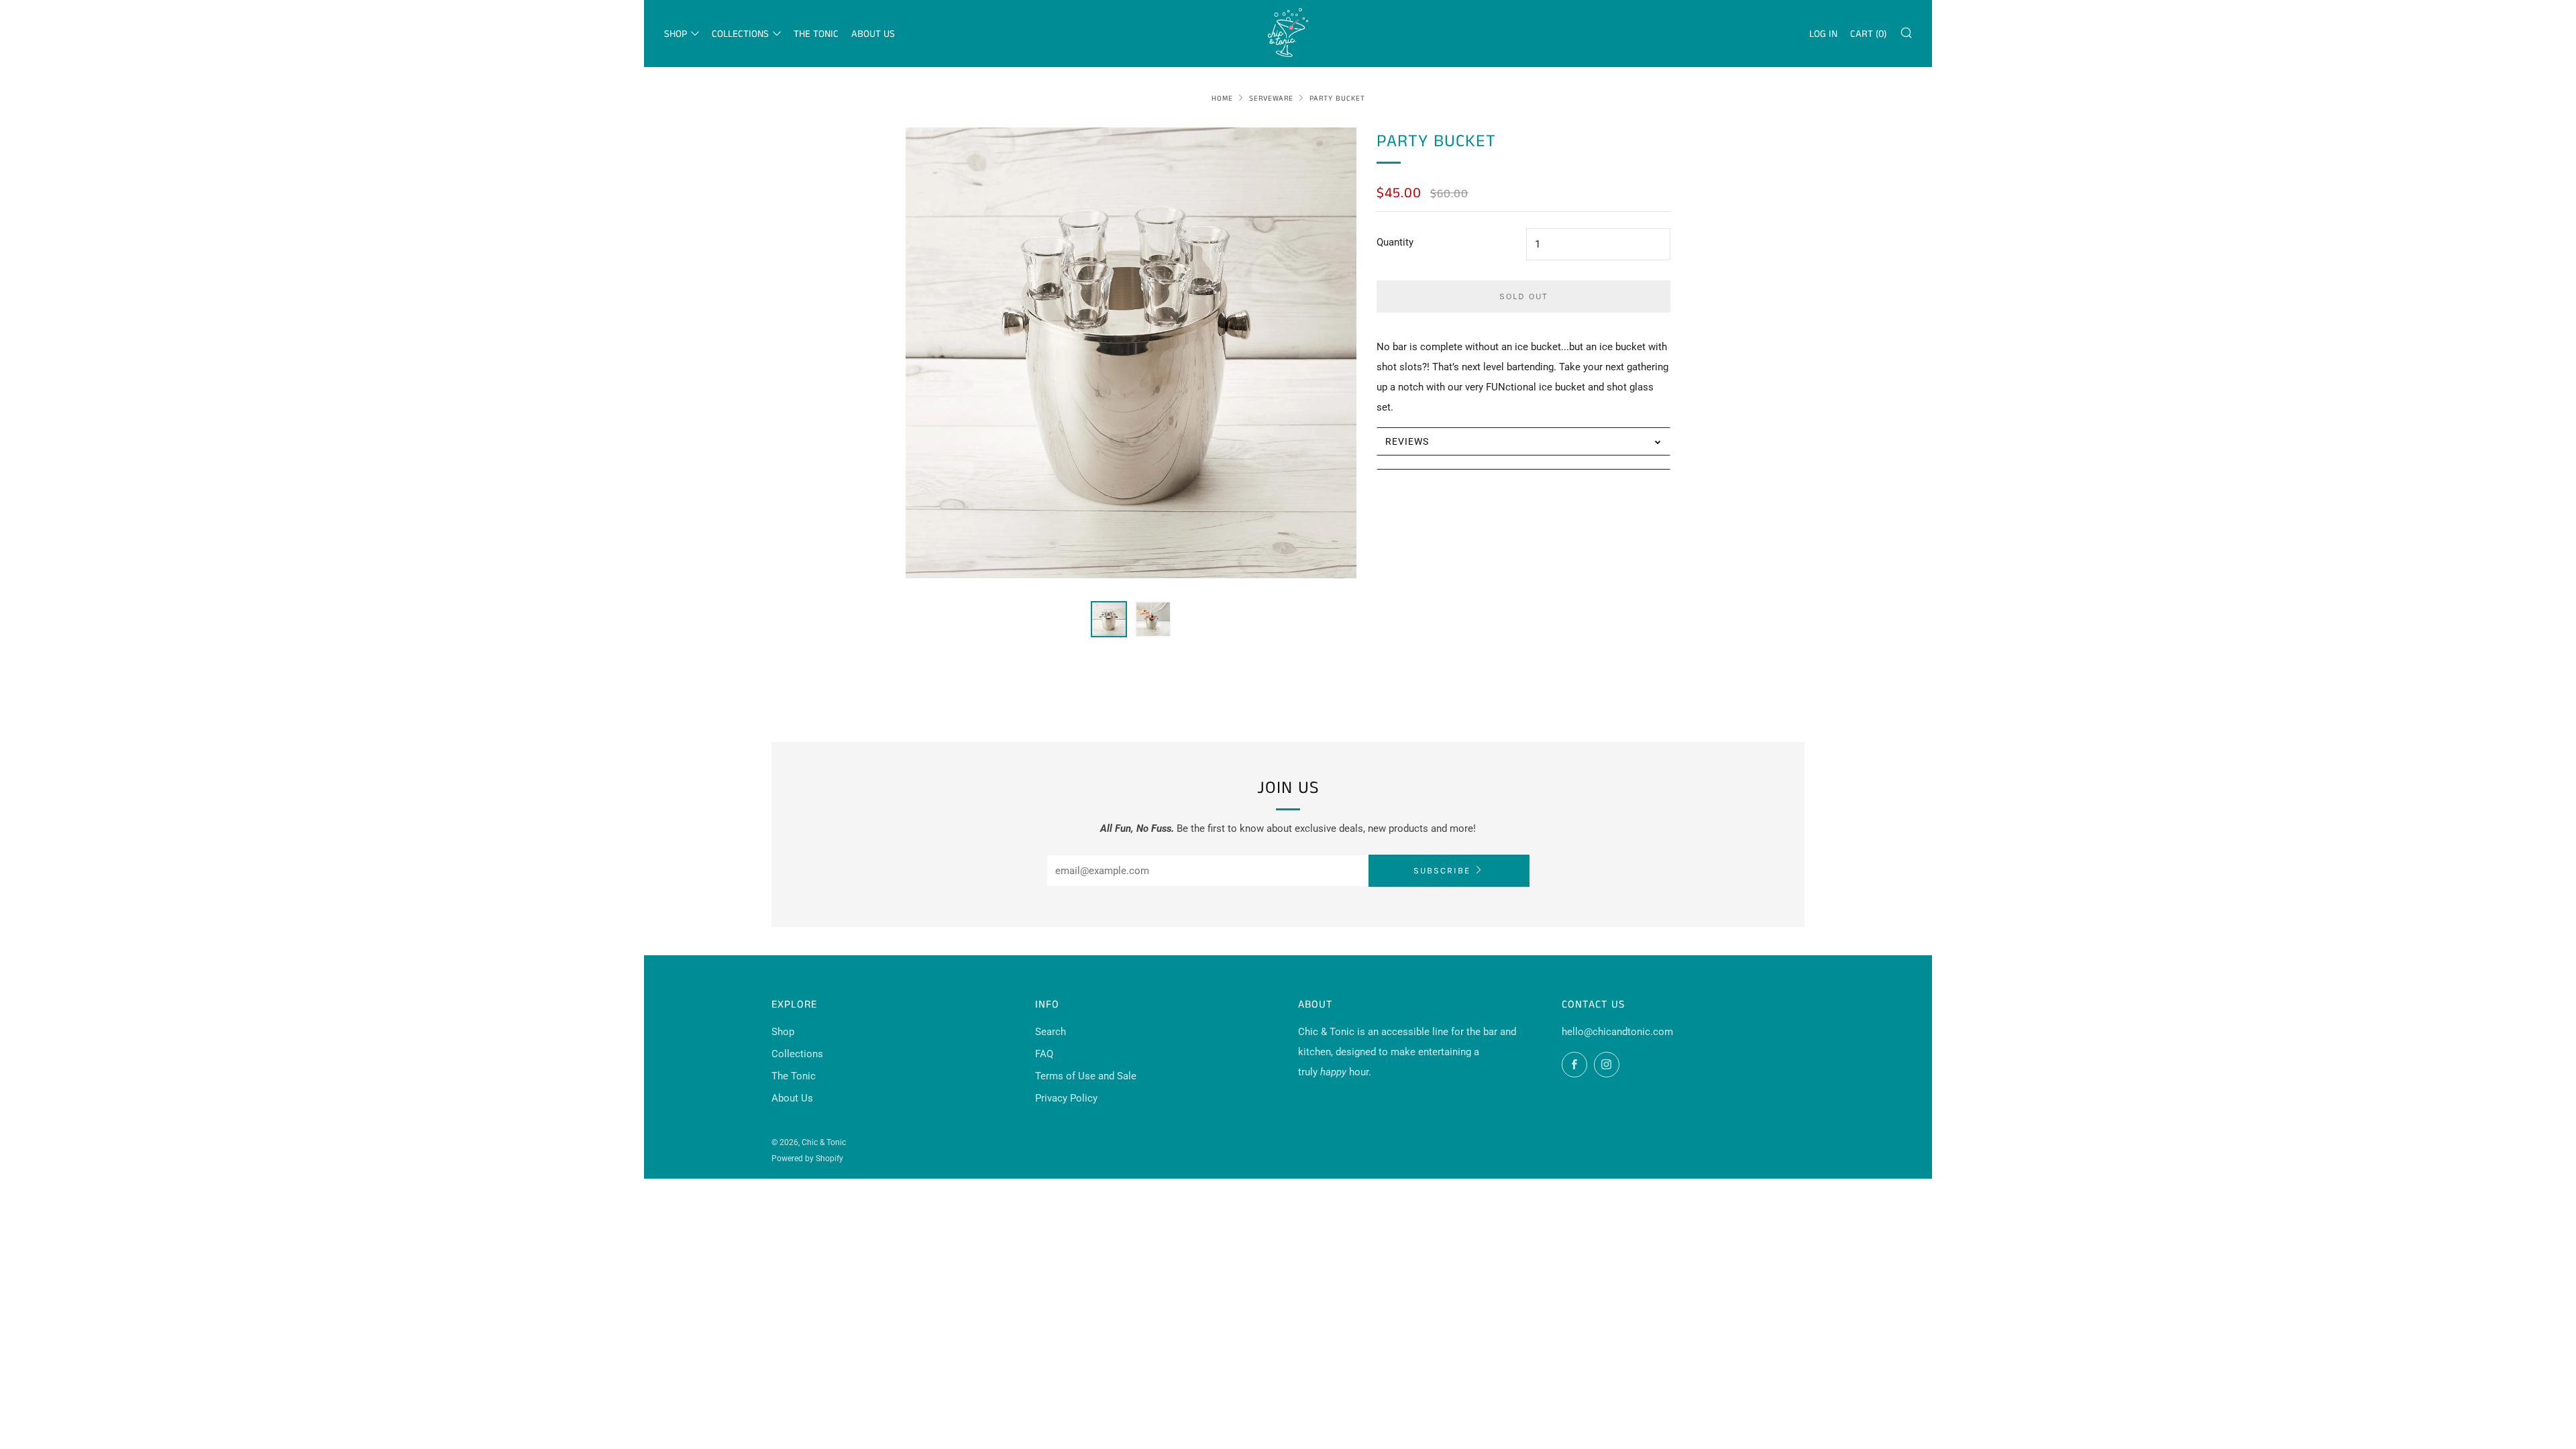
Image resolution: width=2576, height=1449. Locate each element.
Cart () (1868, 34)
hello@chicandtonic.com (1617, 1032)
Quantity (1395, 242)
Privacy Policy (1066, 1098)
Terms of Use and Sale (1086, 1076)
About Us (873, 34)
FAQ (1044, 1054)
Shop (676, 34)
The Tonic (816, 34)
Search (1051, 1032)
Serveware (1271, 99)
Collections (740, 34)
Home (1222, 99)
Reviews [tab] (1407, 441)
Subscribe (1442, 870)
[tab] (1109, 619)
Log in (1823, 34)
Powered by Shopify (807, 1159)
